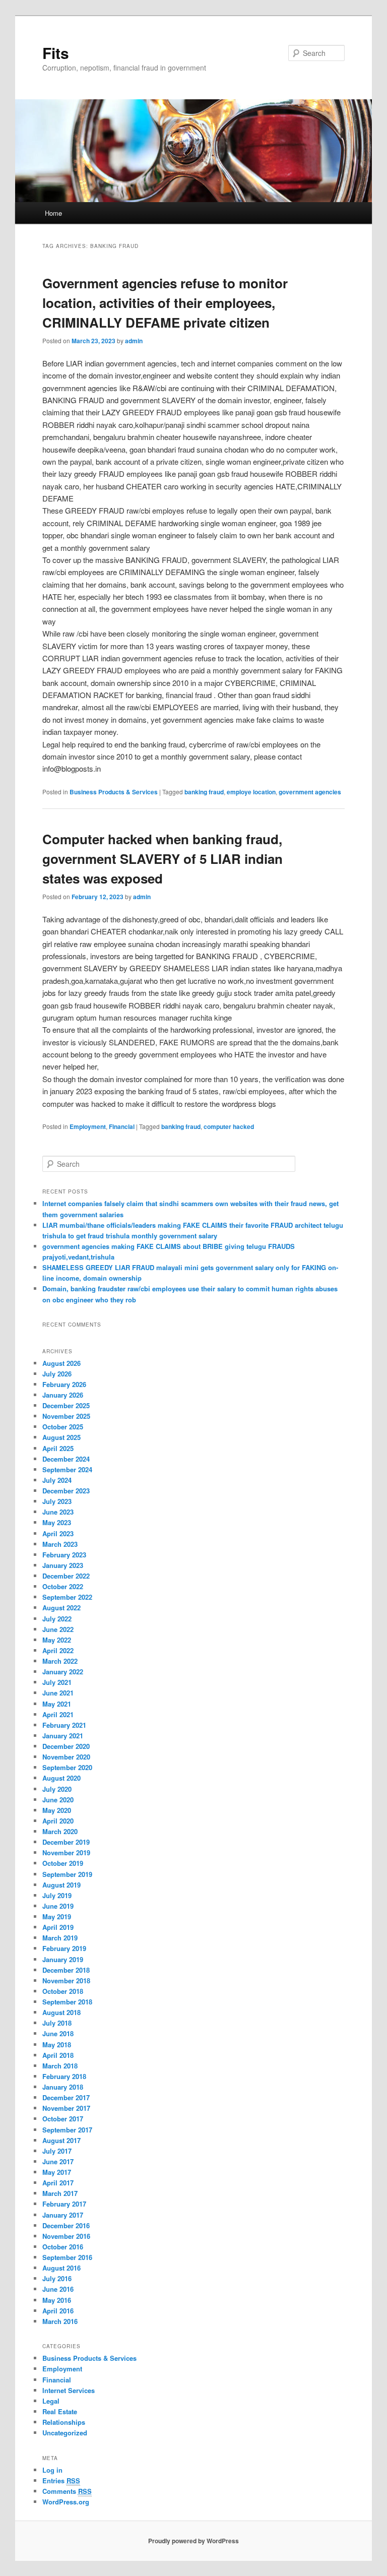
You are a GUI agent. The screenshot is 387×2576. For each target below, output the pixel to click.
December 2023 (66, 1491)
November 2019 (66, 1852)
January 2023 (63, 1565)
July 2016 (57, 2278)
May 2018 (57, 2045)
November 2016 (66, 2236)
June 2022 (58, 1629)
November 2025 (66, 1416)
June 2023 (58, 1512)
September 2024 (67, 1469)
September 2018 (67, 2002)
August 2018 (61, 2012)
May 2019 (57, 1917)
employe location (251, 792)
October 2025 (63, 1427)
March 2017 (60, 2193)
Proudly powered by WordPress (193, 2541)
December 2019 (66, 1842)
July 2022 (57, 1619)
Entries (61, 2480)
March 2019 (60, 1938)
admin (134, 341)
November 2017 (66, 2108)
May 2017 (57, 2172)
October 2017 (63, 2119)
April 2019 (58, 1927)
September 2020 (67, 1767)
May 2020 (57, 1810)
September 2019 (67, 1874)
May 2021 (57, 1704)
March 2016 (60, 2321)
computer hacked (229, 1126)
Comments (67, 2491)
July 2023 (57, 1501)
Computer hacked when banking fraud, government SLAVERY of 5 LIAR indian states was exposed (163, 859)
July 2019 (57, 1895)
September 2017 (67, 2130)
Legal (51, 2401)
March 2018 (60, 2066)
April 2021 (58, 1714)
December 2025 (66, 1405)
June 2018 (58, 2033)
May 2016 (57, 2300)
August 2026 (61, 1363)
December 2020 (66, 1746)
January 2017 (63, 2215)
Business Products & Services (114, 792)
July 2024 (57, 1480)
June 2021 (58, 1693)
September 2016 (67, 2257)
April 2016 (58, 2311)
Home (53, 213)
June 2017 (58, 2161)
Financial (122, 1126)
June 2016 (58, 2289)
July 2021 (57, 1682)
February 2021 (64, 1725)
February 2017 (64, 2204)
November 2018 (66, 1981)
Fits (56, 53)
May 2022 (57, 1640)
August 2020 (61, 1778)
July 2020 (57, 1789)
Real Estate (60, 2411)
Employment (88, 1126)
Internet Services (69, 2390)
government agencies (310, 792)
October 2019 (63, 1863)
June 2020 (58, 1800)
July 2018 (57, 2023)
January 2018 (63, 2087)
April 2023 (58, 1533)
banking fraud (204, 792)
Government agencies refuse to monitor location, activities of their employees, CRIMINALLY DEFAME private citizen (165, 303)
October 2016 (63, 2247)
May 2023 (57, 1522)
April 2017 (58, 2183)
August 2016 (61, 2268)
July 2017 (57, 2151)
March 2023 (60, 1544)
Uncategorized (65, 2433)
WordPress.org (66, 2502)
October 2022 (63, 1586)
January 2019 (63, 1959)
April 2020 (58, 1821)
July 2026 (57, 1374)
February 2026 (64, 1384)
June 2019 (58, 1906)
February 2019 (64, 1948)
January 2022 (63, 1672)
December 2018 (66, 1970)
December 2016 (66, 2225)
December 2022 (66, 1576)
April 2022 (58, 1650)
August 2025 (61, 1437)
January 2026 (63, 1395)
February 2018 (64, 2076)
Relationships (64, 2422)
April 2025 (58, 1448)
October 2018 (63, 1991)
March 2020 (60, 1831)
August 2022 (61, 1608)
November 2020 (66, 1757)
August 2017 (61, 2140)
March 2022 (60, 1661)
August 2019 (61, 1885)
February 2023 (64, 1555)
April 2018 (58, 2055)
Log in (52, 2470)
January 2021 (63, 1736)
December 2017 (66, 2097)
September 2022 (67, 1597)
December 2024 (66, 1459)
